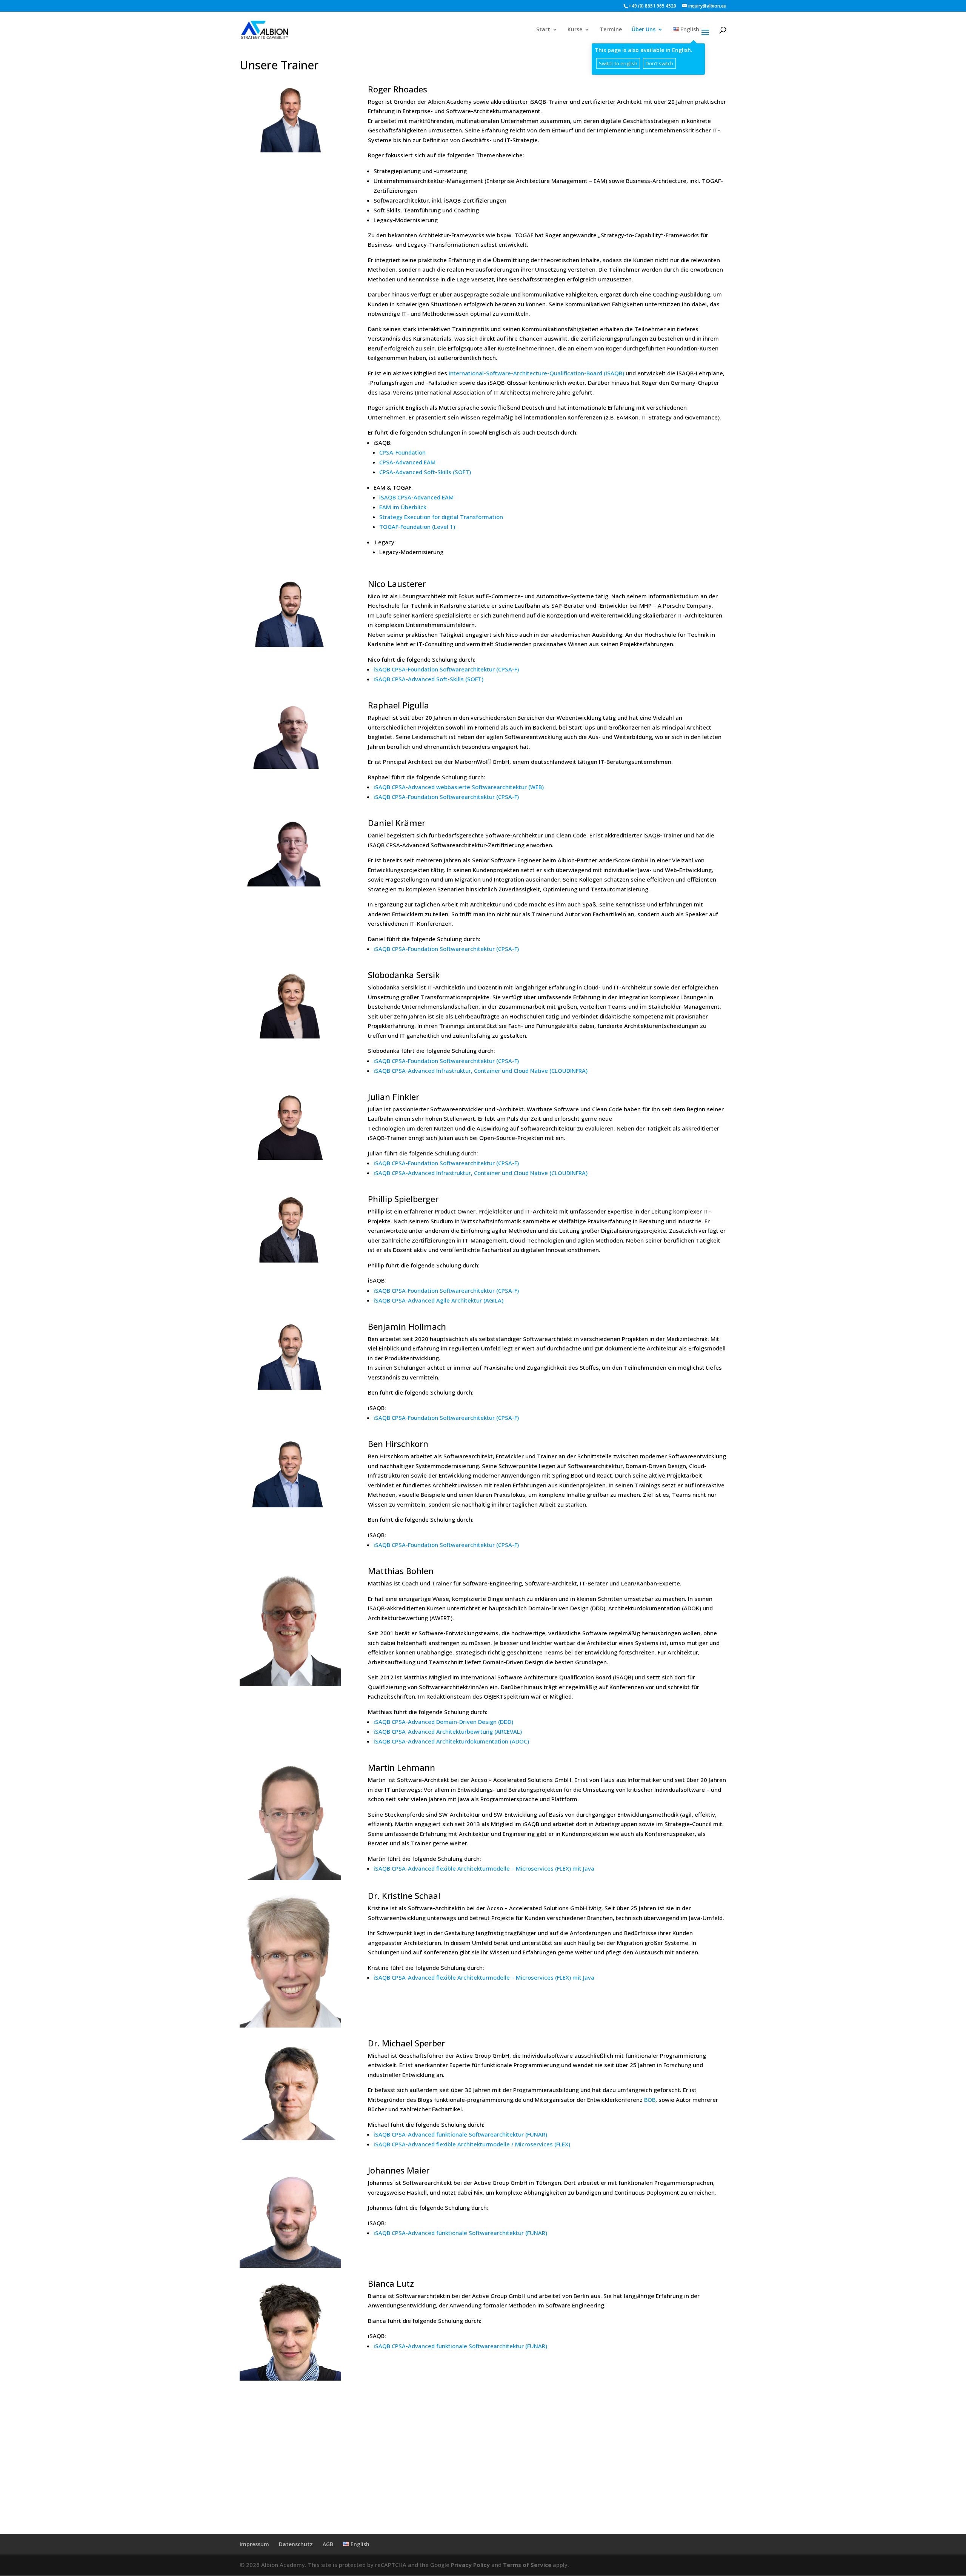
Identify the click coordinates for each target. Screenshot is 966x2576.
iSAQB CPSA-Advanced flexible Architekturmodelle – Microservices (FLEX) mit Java (484, 1868)
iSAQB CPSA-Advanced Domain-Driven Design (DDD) (443, 1722)
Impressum (254, 2544)
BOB (650, 2100)
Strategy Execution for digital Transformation (441, 517)
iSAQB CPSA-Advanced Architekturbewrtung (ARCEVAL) (448, 1731)
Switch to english (618, 63)
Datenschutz (296, 2544)
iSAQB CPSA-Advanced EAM (416, 497)
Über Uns (644, 30)
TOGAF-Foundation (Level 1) (417, 527)
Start (543, 30)
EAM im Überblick (403, 507)
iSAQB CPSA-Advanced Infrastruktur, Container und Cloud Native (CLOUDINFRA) (481, 1071)
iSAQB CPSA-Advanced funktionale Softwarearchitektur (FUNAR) (460, 2134)
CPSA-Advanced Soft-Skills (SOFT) (425, 472)
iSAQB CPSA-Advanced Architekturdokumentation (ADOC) (451, 1741)
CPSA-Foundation (402, 452)
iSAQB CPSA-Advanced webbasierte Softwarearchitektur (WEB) (459, 787)
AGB (328, 2544)
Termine (611, 30)
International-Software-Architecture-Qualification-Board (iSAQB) (536, 373)
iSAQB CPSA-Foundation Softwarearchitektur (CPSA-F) (446, 669)
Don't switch (659, 63)
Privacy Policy (470, 2565)
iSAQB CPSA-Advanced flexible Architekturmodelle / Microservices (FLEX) (472, 2144)
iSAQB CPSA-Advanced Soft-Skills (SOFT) (428, 679)
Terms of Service (527, 2565)
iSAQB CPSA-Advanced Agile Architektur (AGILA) (438, 1300)
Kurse (575, 30)
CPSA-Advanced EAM (407, 462)
